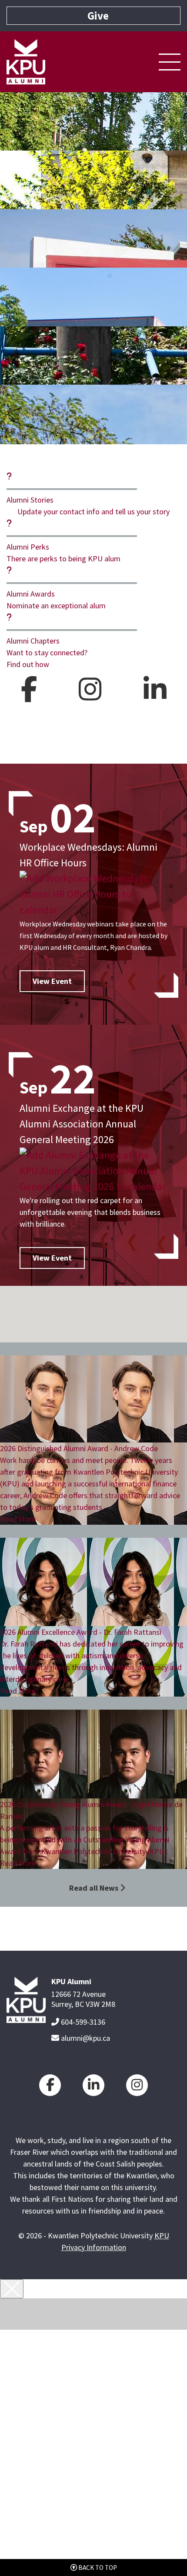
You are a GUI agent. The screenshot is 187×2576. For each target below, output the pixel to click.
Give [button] (98, 16)
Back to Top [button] (97, 2568)
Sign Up (99, 2384)
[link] (50, 2085)
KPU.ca (99, 2352)
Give (94, 2542)
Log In (98, 2368)
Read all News (94, 1888)
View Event (52, 981)
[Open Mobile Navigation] (170, 62)
